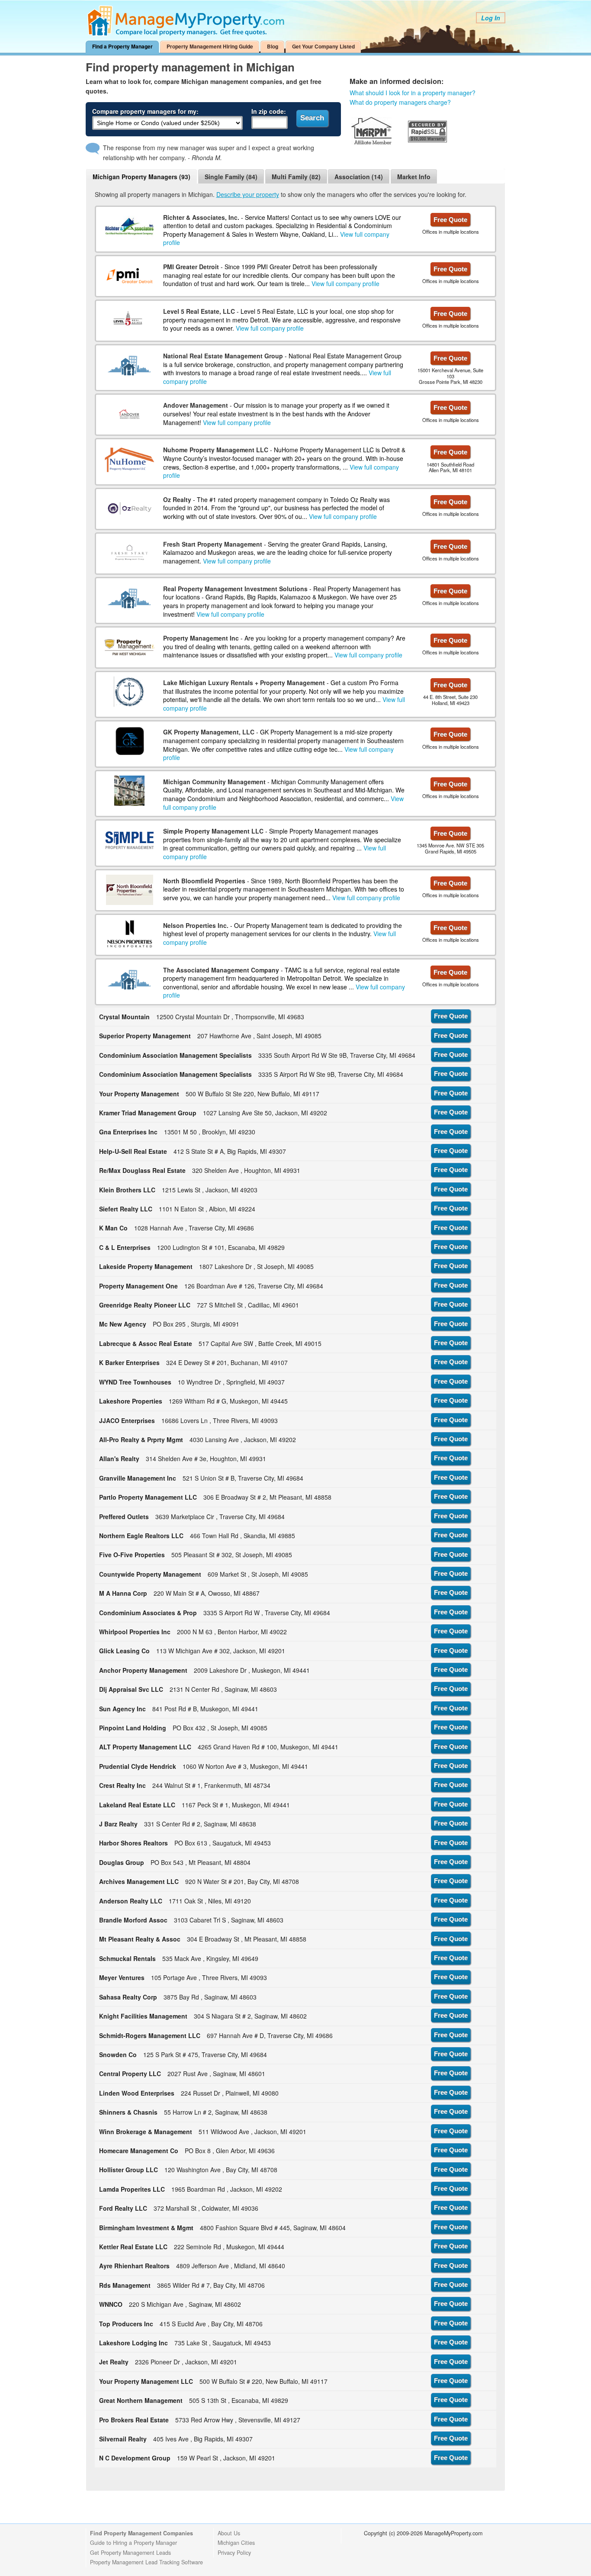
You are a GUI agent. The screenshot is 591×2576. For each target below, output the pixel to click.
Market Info (414, 177)
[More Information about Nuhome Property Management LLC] (130, 459)
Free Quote (450, 220)
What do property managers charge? (400, 102)
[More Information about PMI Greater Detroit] (130, 276)
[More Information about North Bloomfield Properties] (130, 890)
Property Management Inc (201, 638)
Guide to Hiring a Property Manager (133, 2543)
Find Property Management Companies (141, 2533)
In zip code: (269, 111)
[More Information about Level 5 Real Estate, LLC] (129, 320)
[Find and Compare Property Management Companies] (187, 34)
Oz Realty (177, 499)
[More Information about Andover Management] (129, 414)
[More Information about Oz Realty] (130, 508)
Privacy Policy (234, 2553)
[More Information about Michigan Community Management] (129, 791)
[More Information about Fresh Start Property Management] (130, 553)
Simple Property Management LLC (213, 831)
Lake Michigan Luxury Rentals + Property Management (244, 683)
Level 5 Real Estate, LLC (199, 311)
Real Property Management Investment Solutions (235, 589)
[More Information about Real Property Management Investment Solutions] (129, 598)
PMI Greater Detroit (191, 267)
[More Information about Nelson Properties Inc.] (129, 934)
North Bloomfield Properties (204, 881)
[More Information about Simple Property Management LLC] (130, 840)
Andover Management (196, 405)
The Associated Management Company (221, 970)
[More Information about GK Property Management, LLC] (129, 741)
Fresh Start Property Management (213, 544)
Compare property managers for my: (145, 111)
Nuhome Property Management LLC (216, 450)
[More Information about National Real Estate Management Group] (129, 365)
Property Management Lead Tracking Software (146, 2562)
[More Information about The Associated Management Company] (129, 979)
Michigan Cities (236, 2543)
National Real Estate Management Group (223, 356)
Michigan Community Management (214, 782)
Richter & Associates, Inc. (201, 217)
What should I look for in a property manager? (413, 93)
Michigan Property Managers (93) (141, 177)
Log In (491, 18)
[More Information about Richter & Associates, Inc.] (129, 226)
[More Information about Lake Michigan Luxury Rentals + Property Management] (130, 692)
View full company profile (345, 283)
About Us (229, 2533)
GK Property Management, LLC (209, 732)
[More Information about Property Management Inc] (130, 647)
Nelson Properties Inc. (196, 925)
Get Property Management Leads (130, 2553)
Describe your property (248, 194)
